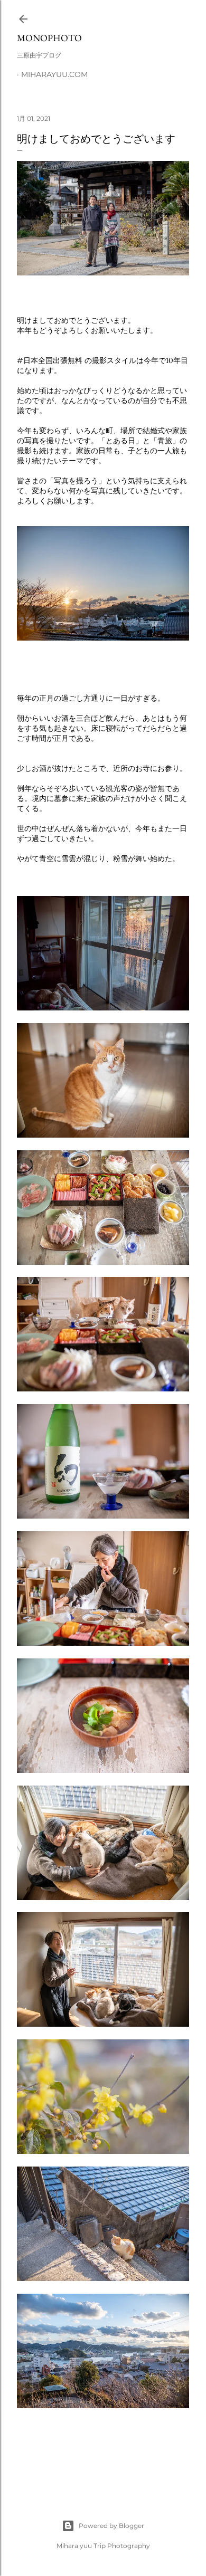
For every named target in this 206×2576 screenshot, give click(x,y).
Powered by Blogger (111, 2526)
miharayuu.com (54, 74)
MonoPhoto (49, 38)
